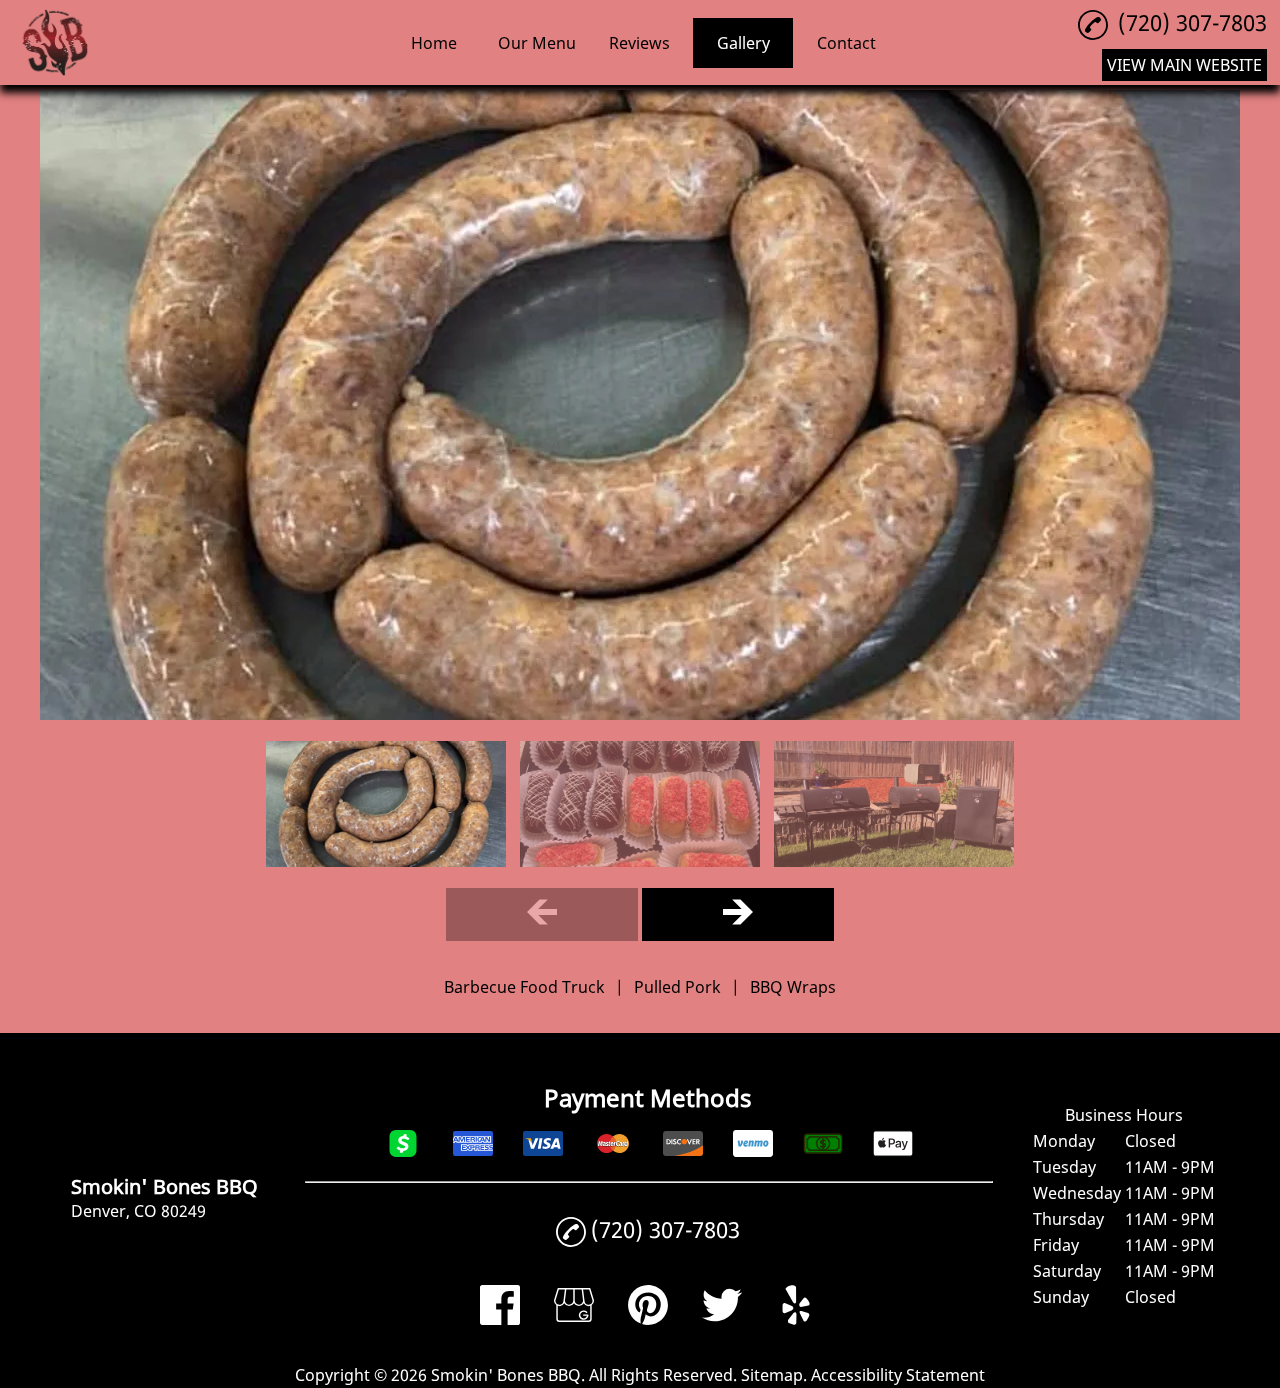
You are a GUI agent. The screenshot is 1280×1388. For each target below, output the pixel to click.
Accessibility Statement (898, 1375)
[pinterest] (648, 1319)
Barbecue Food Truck (524, 987)
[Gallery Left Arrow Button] (542, 914)
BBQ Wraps (793, 987)
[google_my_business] (574, 1319)
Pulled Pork (677, 987)
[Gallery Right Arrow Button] (738, 914)
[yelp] (796, 1319)
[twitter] (722, 1319)
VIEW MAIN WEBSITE (1184, 65)
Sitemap (772, 1375)
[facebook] (500, 1319)
